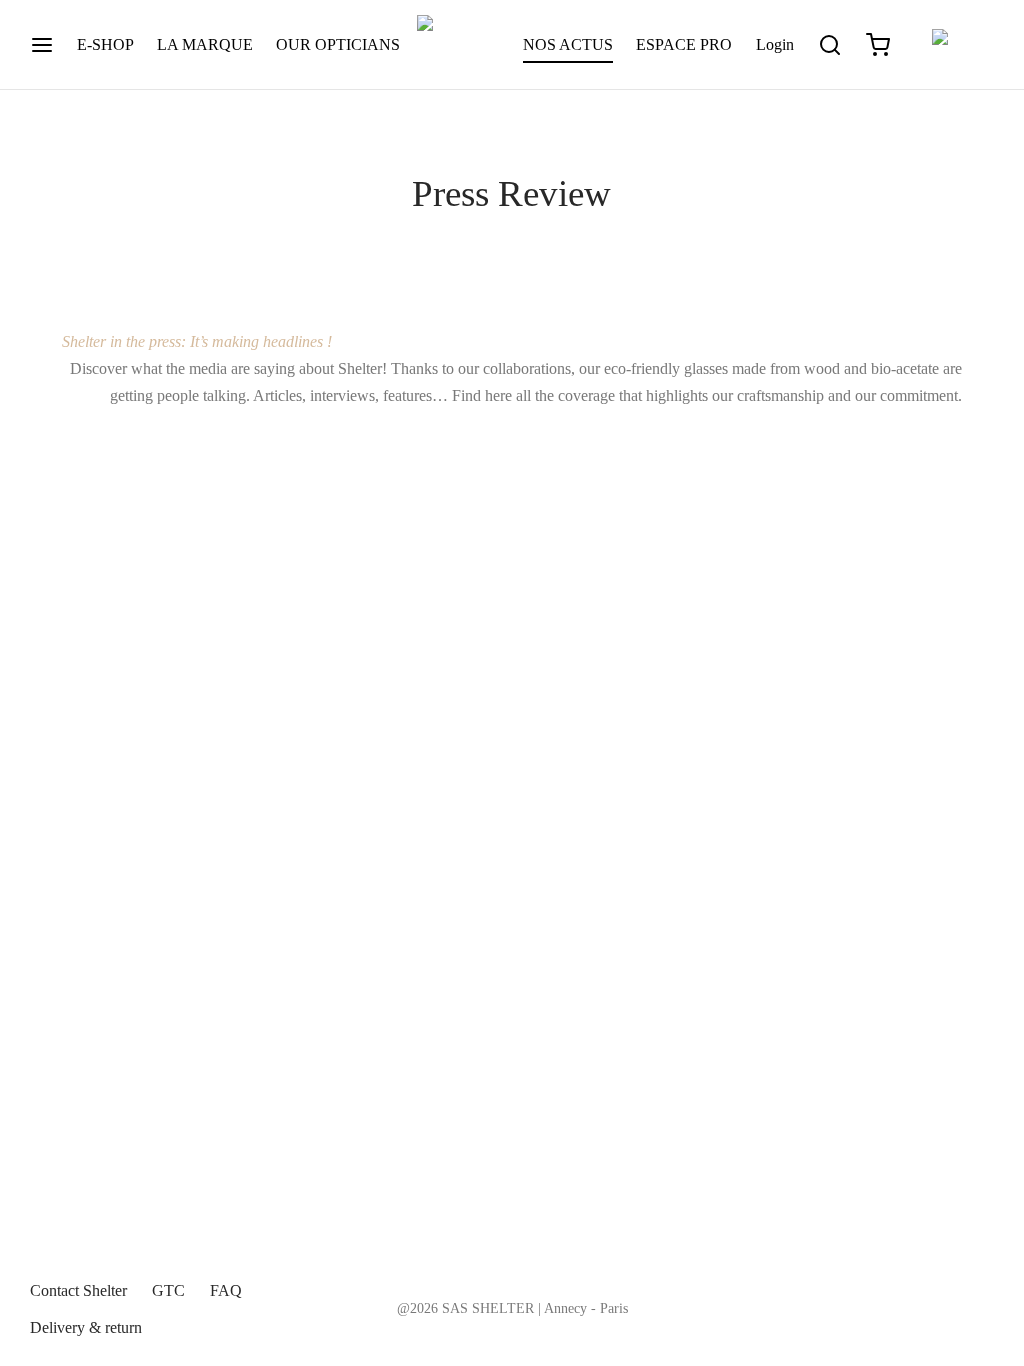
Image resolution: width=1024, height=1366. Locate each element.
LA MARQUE (205, 44)
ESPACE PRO (684, 44)
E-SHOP (105, 44)
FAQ (226, 1290)
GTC (168, 1290)
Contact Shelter (78, 1290)
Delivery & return (86, 1327)
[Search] (830, 45)
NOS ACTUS (568, 44)
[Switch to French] (954, 45)
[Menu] (42, 45)
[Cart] (878, 45)
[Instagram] (939, 1287)
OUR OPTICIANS (338, 44)
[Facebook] (898, 1287)
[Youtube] (979, 1287)
